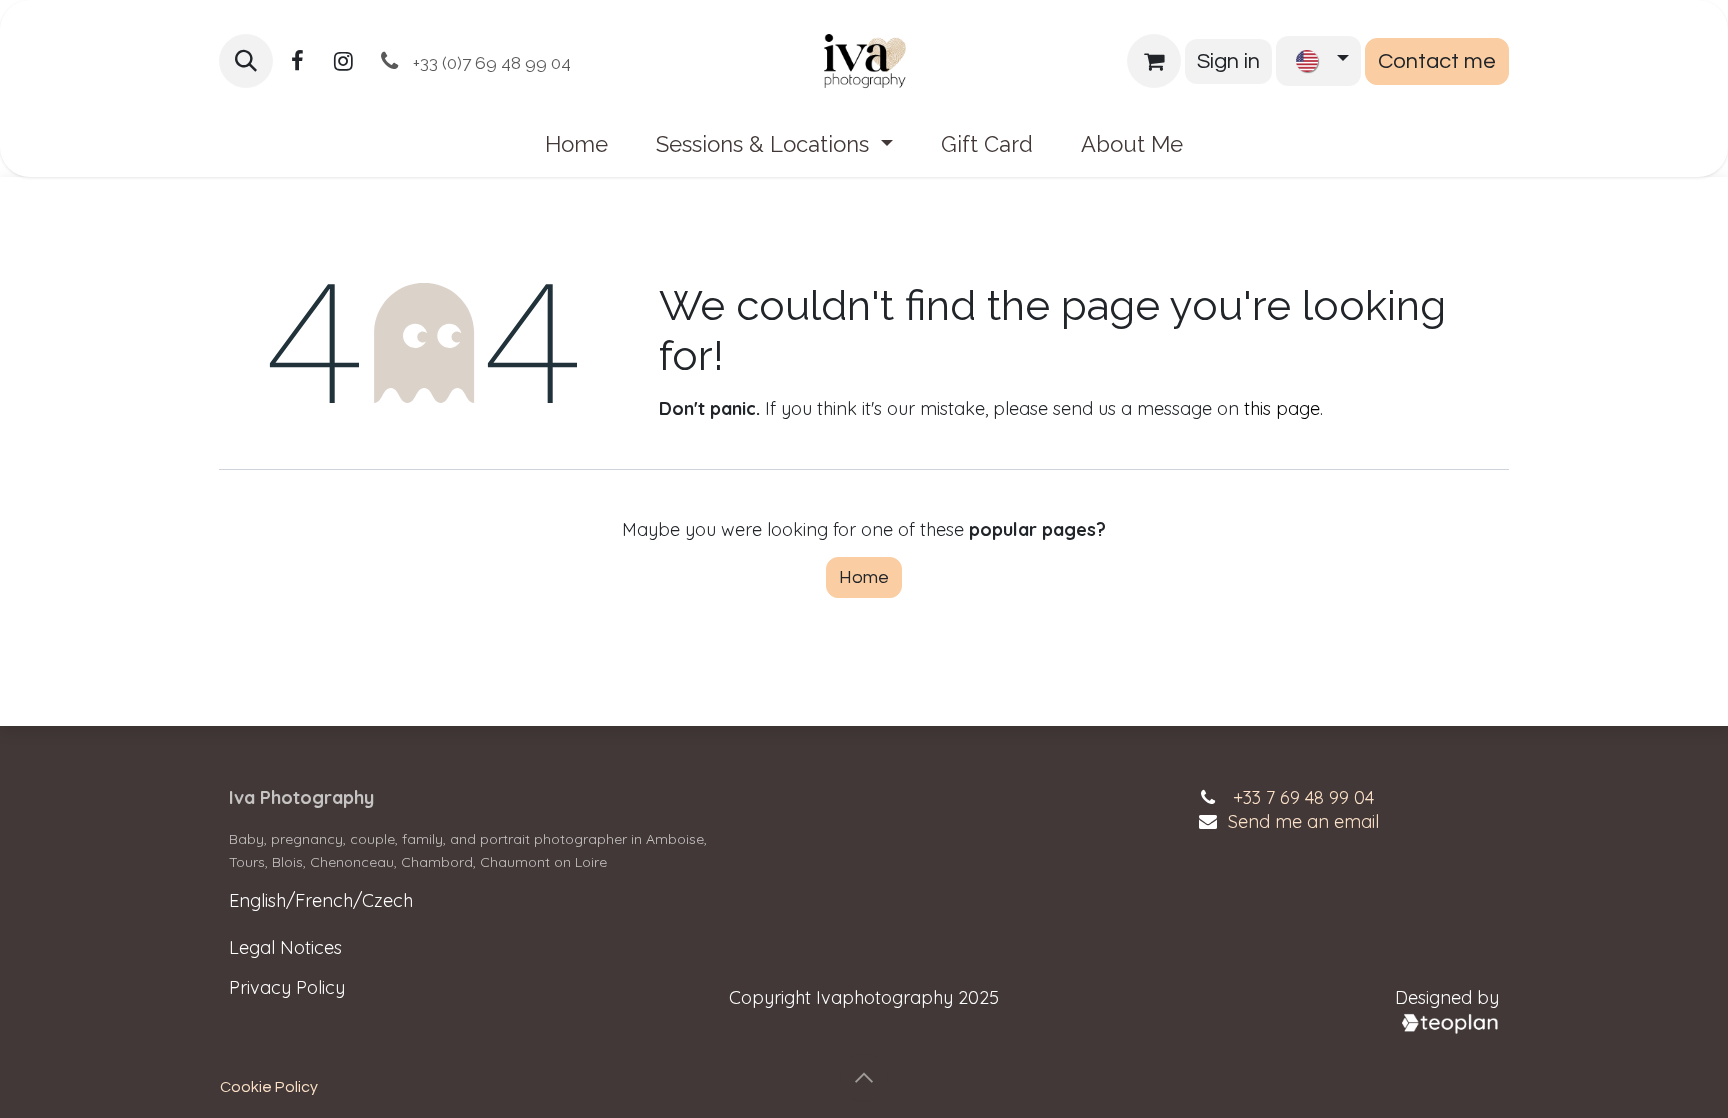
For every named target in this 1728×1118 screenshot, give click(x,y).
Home (864, 577)
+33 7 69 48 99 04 (1303, 797)
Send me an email (1303, 821)
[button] (246, 61)
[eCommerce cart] (1154, 61)
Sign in (1228, 61)
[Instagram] (343, 61)
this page (1282, 408)
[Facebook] (297, 61)
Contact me (1437, 61)
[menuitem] (576, 144)
